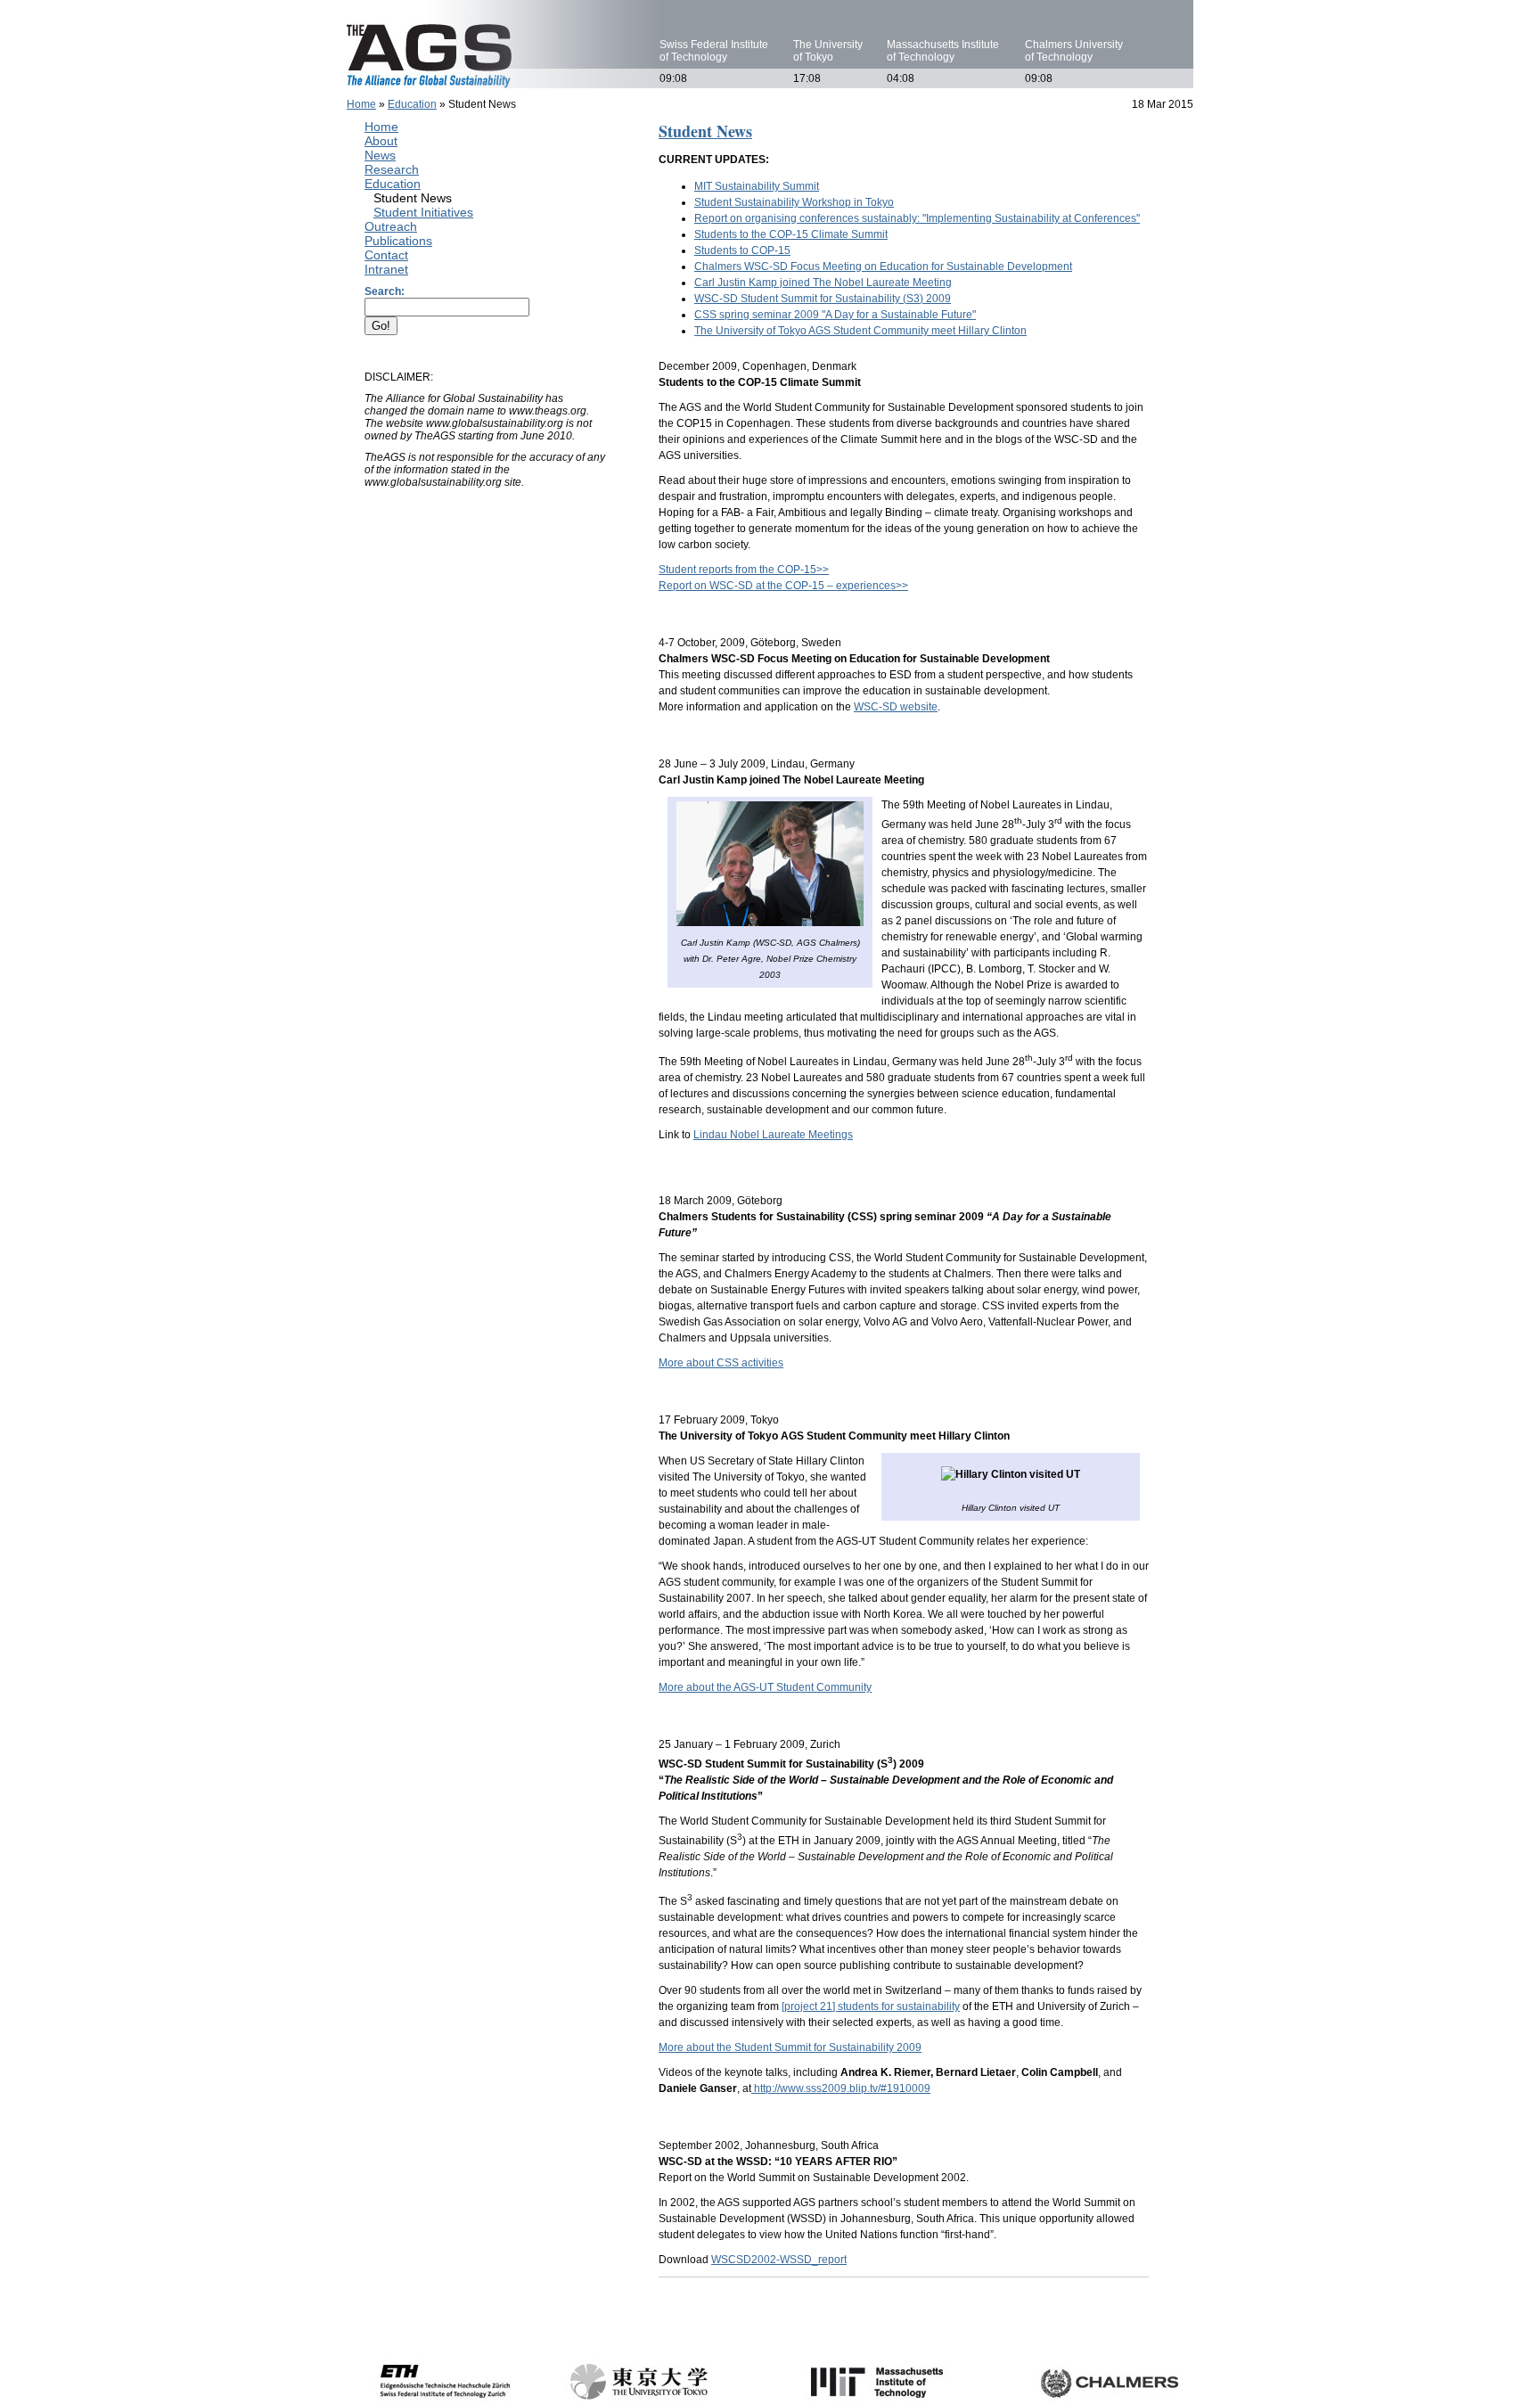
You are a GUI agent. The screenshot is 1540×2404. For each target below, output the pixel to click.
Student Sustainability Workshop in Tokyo (794, 202)
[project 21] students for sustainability (871, 2006)
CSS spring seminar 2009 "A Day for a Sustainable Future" (835, 315)
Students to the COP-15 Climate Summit (791, 234)
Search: (385, 291)
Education (412, 104)
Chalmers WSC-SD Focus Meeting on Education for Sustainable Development (883, 267)
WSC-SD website (896, 707)
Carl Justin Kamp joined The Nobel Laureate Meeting (823, 283)
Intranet (386, 269)
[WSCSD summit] (753, 2088)
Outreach (391, 226)
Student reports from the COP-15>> (744, 570)
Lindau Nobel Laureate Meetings (773, 1135)
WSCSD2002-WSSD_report (779, 2260)
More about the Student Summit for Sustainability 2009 (790, 2047)
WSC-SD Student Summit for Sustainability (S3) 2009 (823, 299)
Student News (413, 198)
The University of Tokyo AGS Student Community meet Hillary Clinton (860, 331)
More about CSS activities (721, 1363)
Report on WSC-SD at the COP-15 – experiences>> (783, 586)
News (380, 155)
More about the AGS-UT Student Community (765, 1687)
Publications (398, 241)
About (381, 141)
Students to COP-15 (742, 250)
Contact (386, 255)
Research (392, 169)
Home (361, 104)
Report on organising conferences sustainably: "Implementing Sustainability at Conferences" (917, 218)
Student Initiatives (423, 212)
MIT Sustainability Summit (757, 186)
